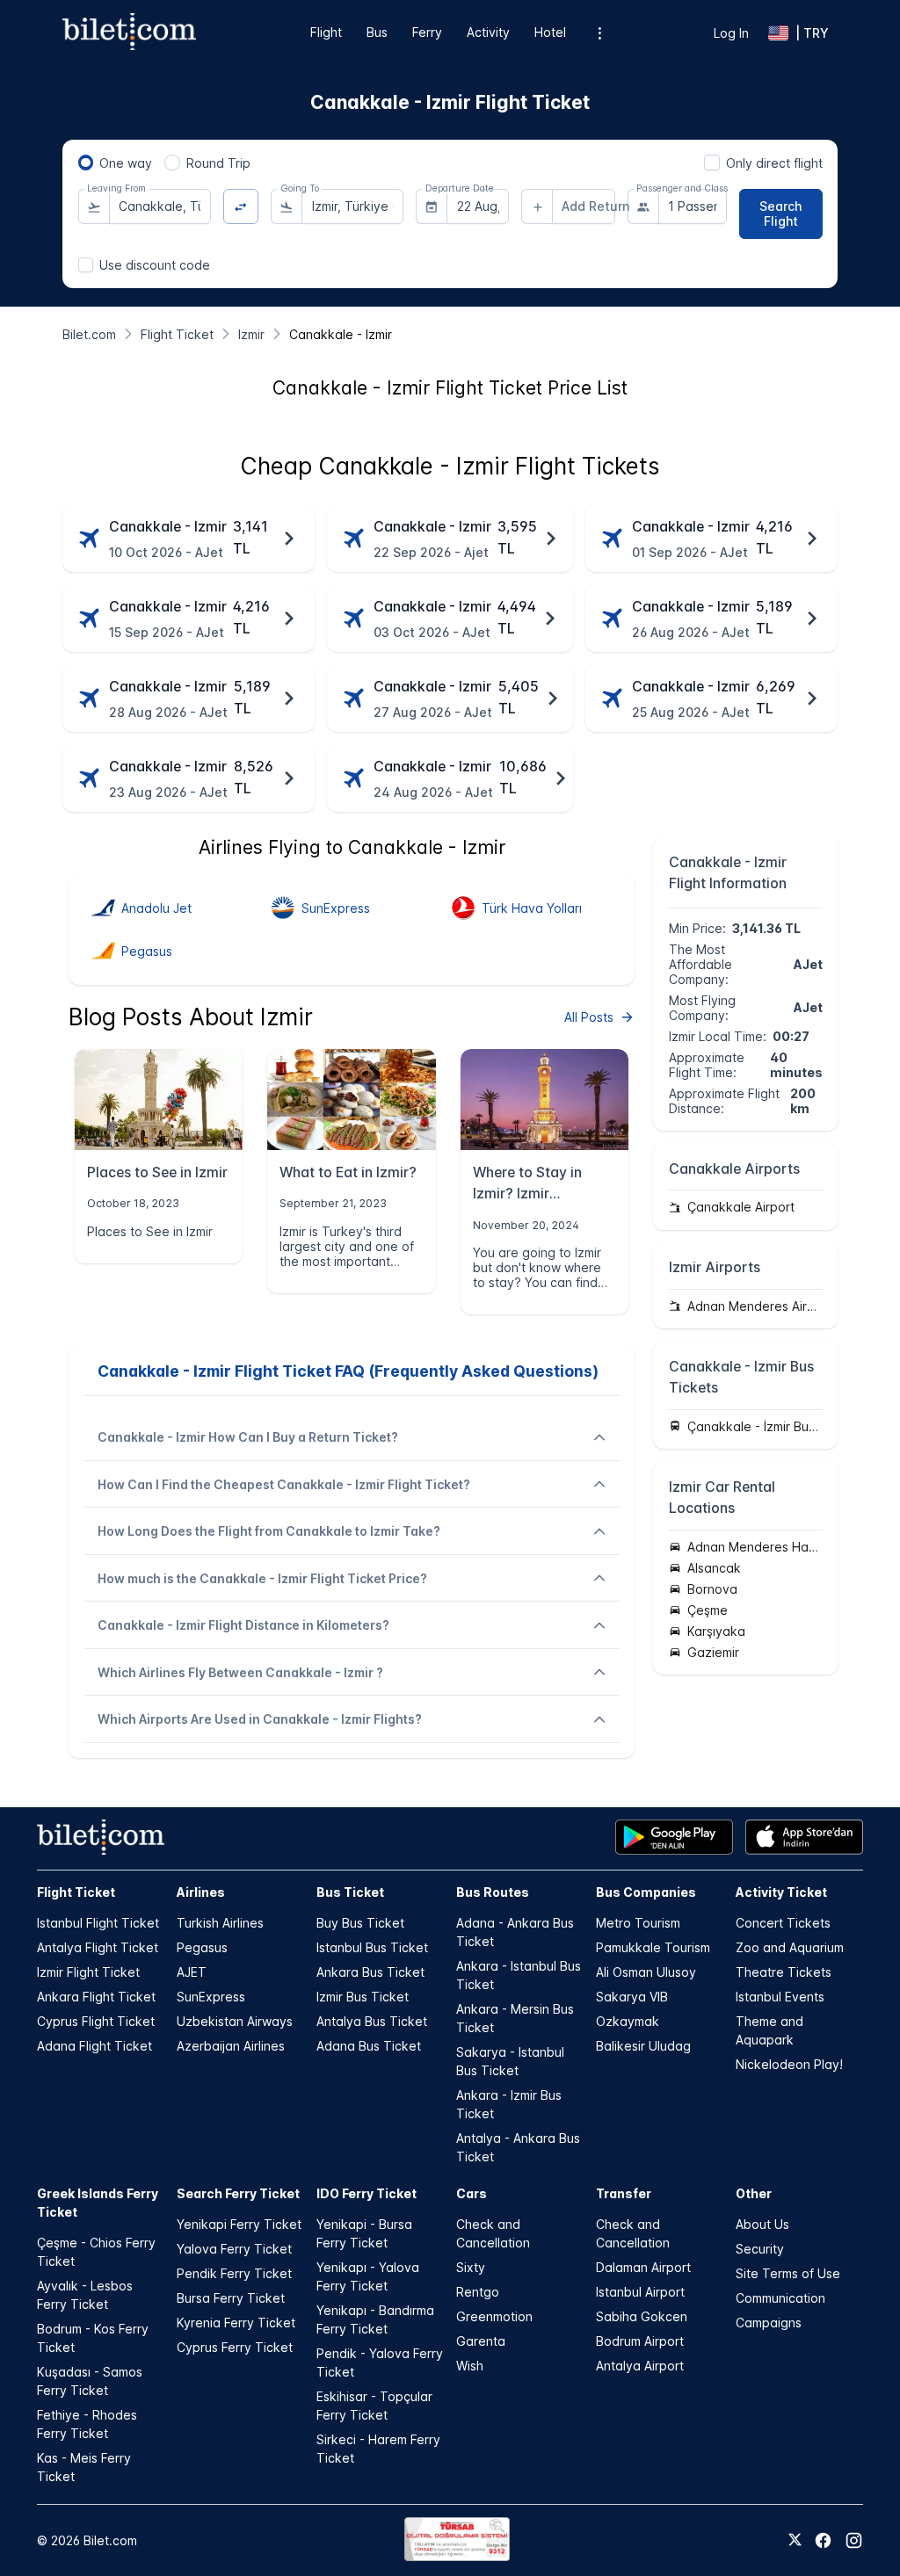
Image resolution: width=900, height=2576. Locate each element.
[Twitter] (795, 2541)
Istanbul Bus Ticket (372, 1947)
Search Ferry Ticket (238, 2193)
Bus (377, 32)
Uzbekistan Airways (235, 2021)
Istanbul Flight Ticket (98, 1923)
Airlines (201, 1892)
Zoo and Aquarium (790, 1947)
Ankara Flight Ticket (96, 1997)
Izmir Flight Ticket (88, 1972)
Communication (780, 2298)
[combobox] (160, 206)
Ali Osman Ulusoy (646, 1972)
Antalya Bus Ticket (372, 2021)
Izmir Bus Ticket (363, 1997)
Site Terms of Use (788, 2273)
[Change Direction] (241, 207)
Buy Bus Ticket (360, 1923)
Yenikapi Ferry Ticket (239, 2224)
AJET (192, 1972)
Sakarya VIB (632, 1997)
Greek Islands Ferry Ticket (98, 2203)
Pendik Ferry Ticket (234, 2273)
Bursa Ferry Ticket (231, 2298)
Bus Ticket (350, 1892)
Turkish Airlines (220, 1923)
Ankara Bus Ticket (370, 1972)
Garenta (481, 2341)
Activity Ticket (781, 1892)
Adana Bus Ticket (369, 2046)
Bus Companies (646, 1892)
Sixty (471, 2267)
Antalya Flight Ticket (98, 1947)
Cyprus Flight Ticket (96, 2021)
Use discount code (155, 265)
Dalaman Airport (643, 2267)
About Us (762, 2224)
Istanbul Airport (640, 2292)
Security (760, 2249)
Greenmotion (494, 2316)
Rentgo (478, 2292)
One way (126, 163)
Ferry (427, 32)
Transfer (624, 2193)
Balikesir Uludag (643, 2046)
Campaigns (769, 2323)
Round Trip (218, 163)
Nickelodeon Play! (789, 2064)
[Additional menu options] (600, 33)
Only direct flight (774, 163)
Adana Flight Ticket (94, 2046)
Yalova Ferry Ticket (234, 2249)
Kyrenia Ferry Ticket (236, 2323)
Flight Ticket (76, 1892)
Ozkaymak (628, 2021)
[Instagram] (854, 2540)
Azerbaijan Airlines (231, 2046)
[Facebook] (823, 2540)
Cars (472, 2193)
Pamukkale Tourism (653, 1947)
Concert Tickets (783, 1923)
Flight (326, 32)
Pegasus (202, 1947)
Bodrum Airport (640, 2341)
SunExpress (211, 1997)
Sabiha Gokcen (642, 2316)
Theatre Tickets (784, 1972)
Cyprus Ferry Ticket (235, 2347)
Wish (470, 2366)
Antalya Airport (640, 2366)
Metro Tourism (638, 1923)
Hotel (550, 32)
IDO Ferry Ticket (367, 2193)
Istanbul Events (780, 1997)
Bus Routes (493, 1892)
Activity (488, 32)
